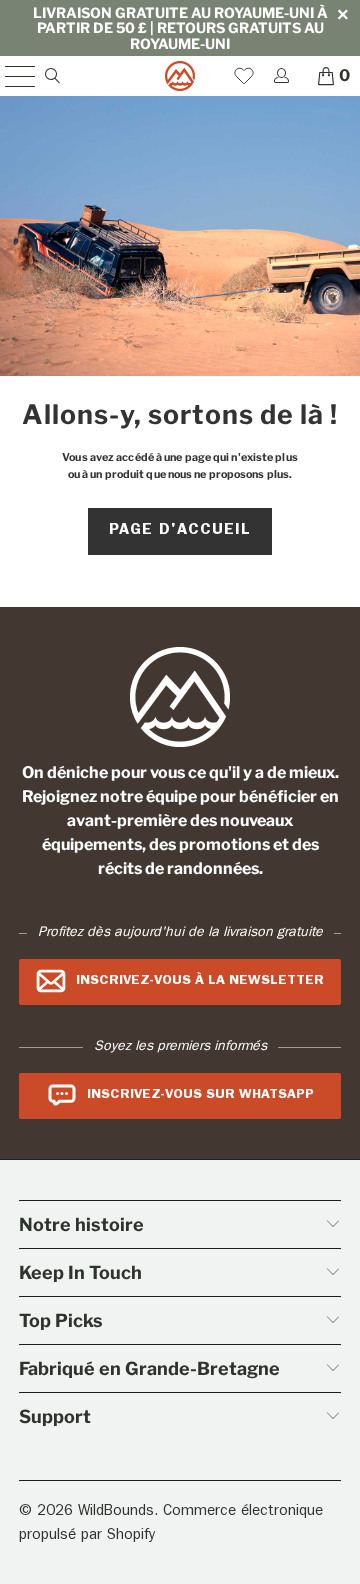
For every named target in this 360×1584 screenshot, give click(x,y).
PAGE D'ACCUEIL (180, 531)
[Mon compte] (280, 75)
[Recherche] (51, 75)
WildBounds (116, 1512)
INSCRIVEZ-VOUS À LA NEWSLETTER (200, 981)
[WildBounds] (180, 76)
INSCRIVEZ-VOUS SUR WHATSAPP (200, 1095)
